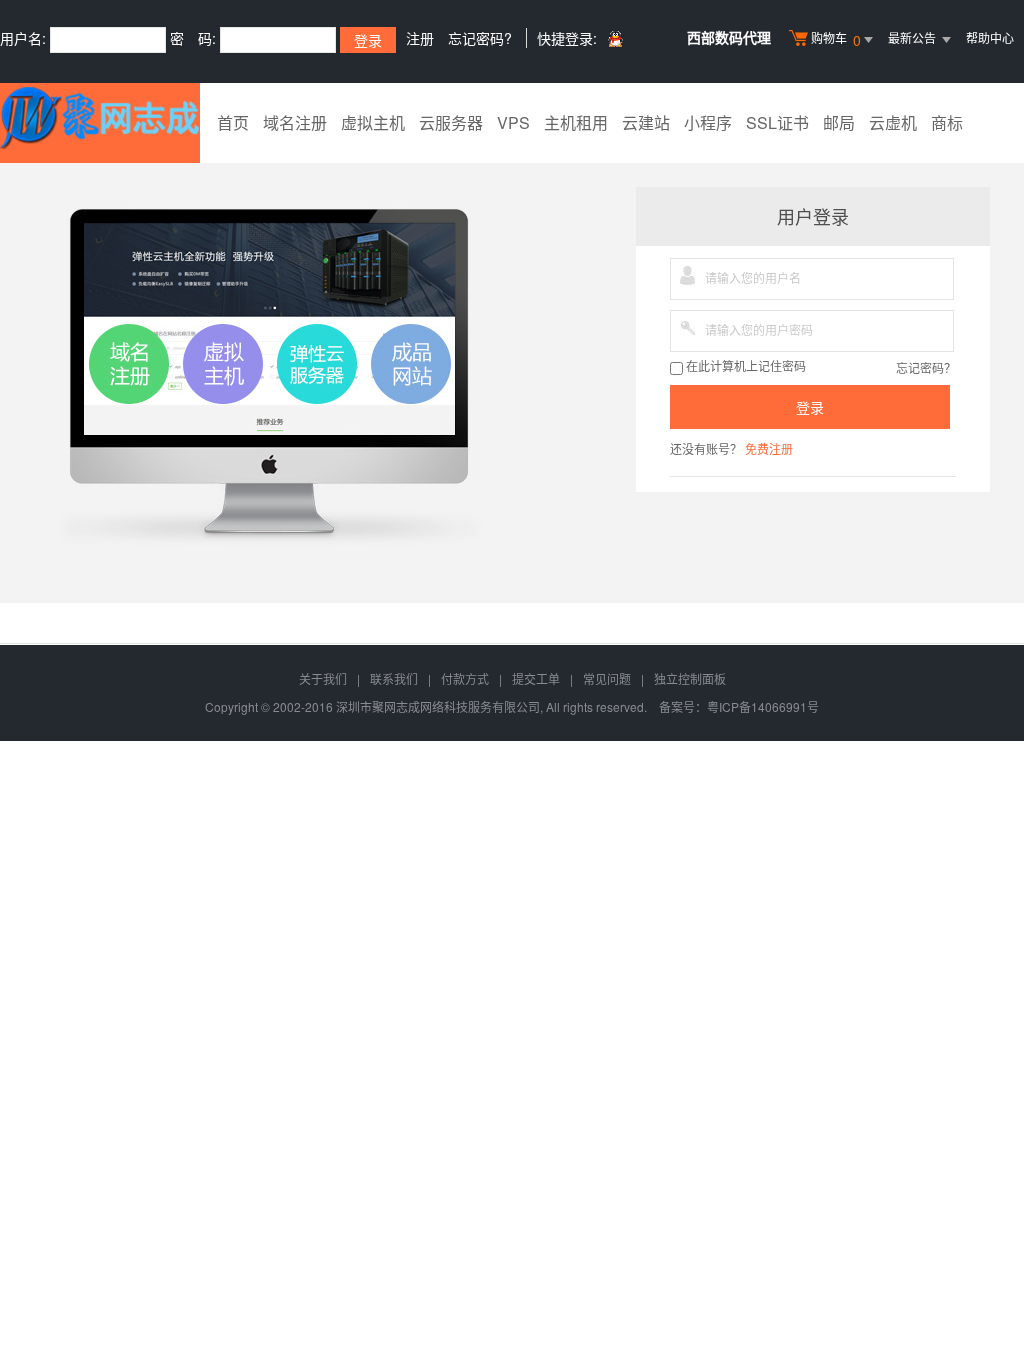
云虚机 (893, 122)
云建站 (646, 122)
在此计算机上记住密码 (744, 367)
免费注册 (769, 448)
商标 (947, 122)
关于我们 (323, 678)
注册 (420, 38)
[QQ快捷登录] (614, 38)
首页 (233, 122)
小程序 (708, 122)
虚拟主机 (373, 122)
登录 (810, 407)
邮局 (839, 122)
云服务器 (451, 122)
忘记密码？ (926, 367)
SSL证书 (777, 122)
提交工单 (536, 678)
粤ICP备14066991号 (763, 706)
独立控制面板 (690, 678)
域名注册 (295, 122)
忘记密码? (480, 38)
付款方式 (465, 678)
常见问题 (607, 678)
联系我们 (394, 678)
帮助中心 (990, 37)
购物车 (836, 39)
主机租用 (576, 122)
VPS (513, 122)
